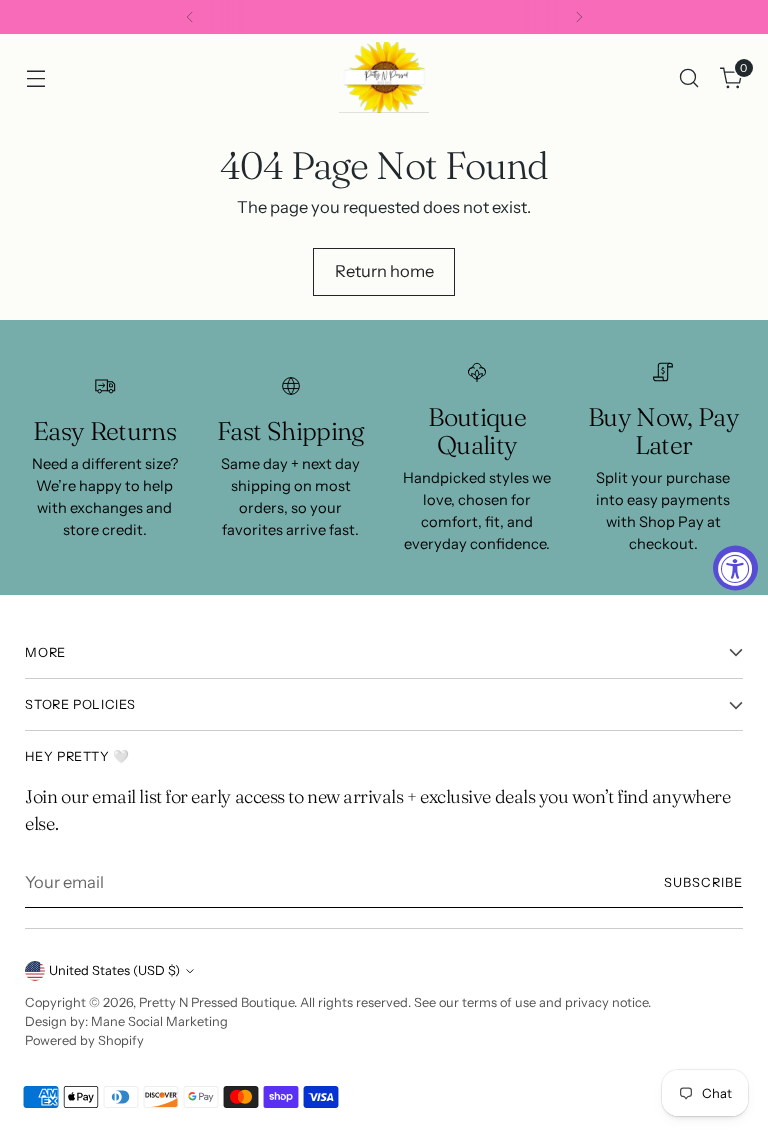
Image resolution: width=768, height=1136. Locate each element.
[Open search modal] (689, 77)
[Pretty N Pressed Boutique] (384, 77)
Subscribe (703, 882)
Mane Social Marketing (159, 1021)
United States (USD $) (114, 970)
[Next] (579, 17)
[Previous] (190, 17)
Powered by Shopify (84, 1040)
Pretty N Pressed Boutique (216, 1002)
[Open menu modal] (35, 77)
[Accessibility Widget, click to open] (735, 568)
